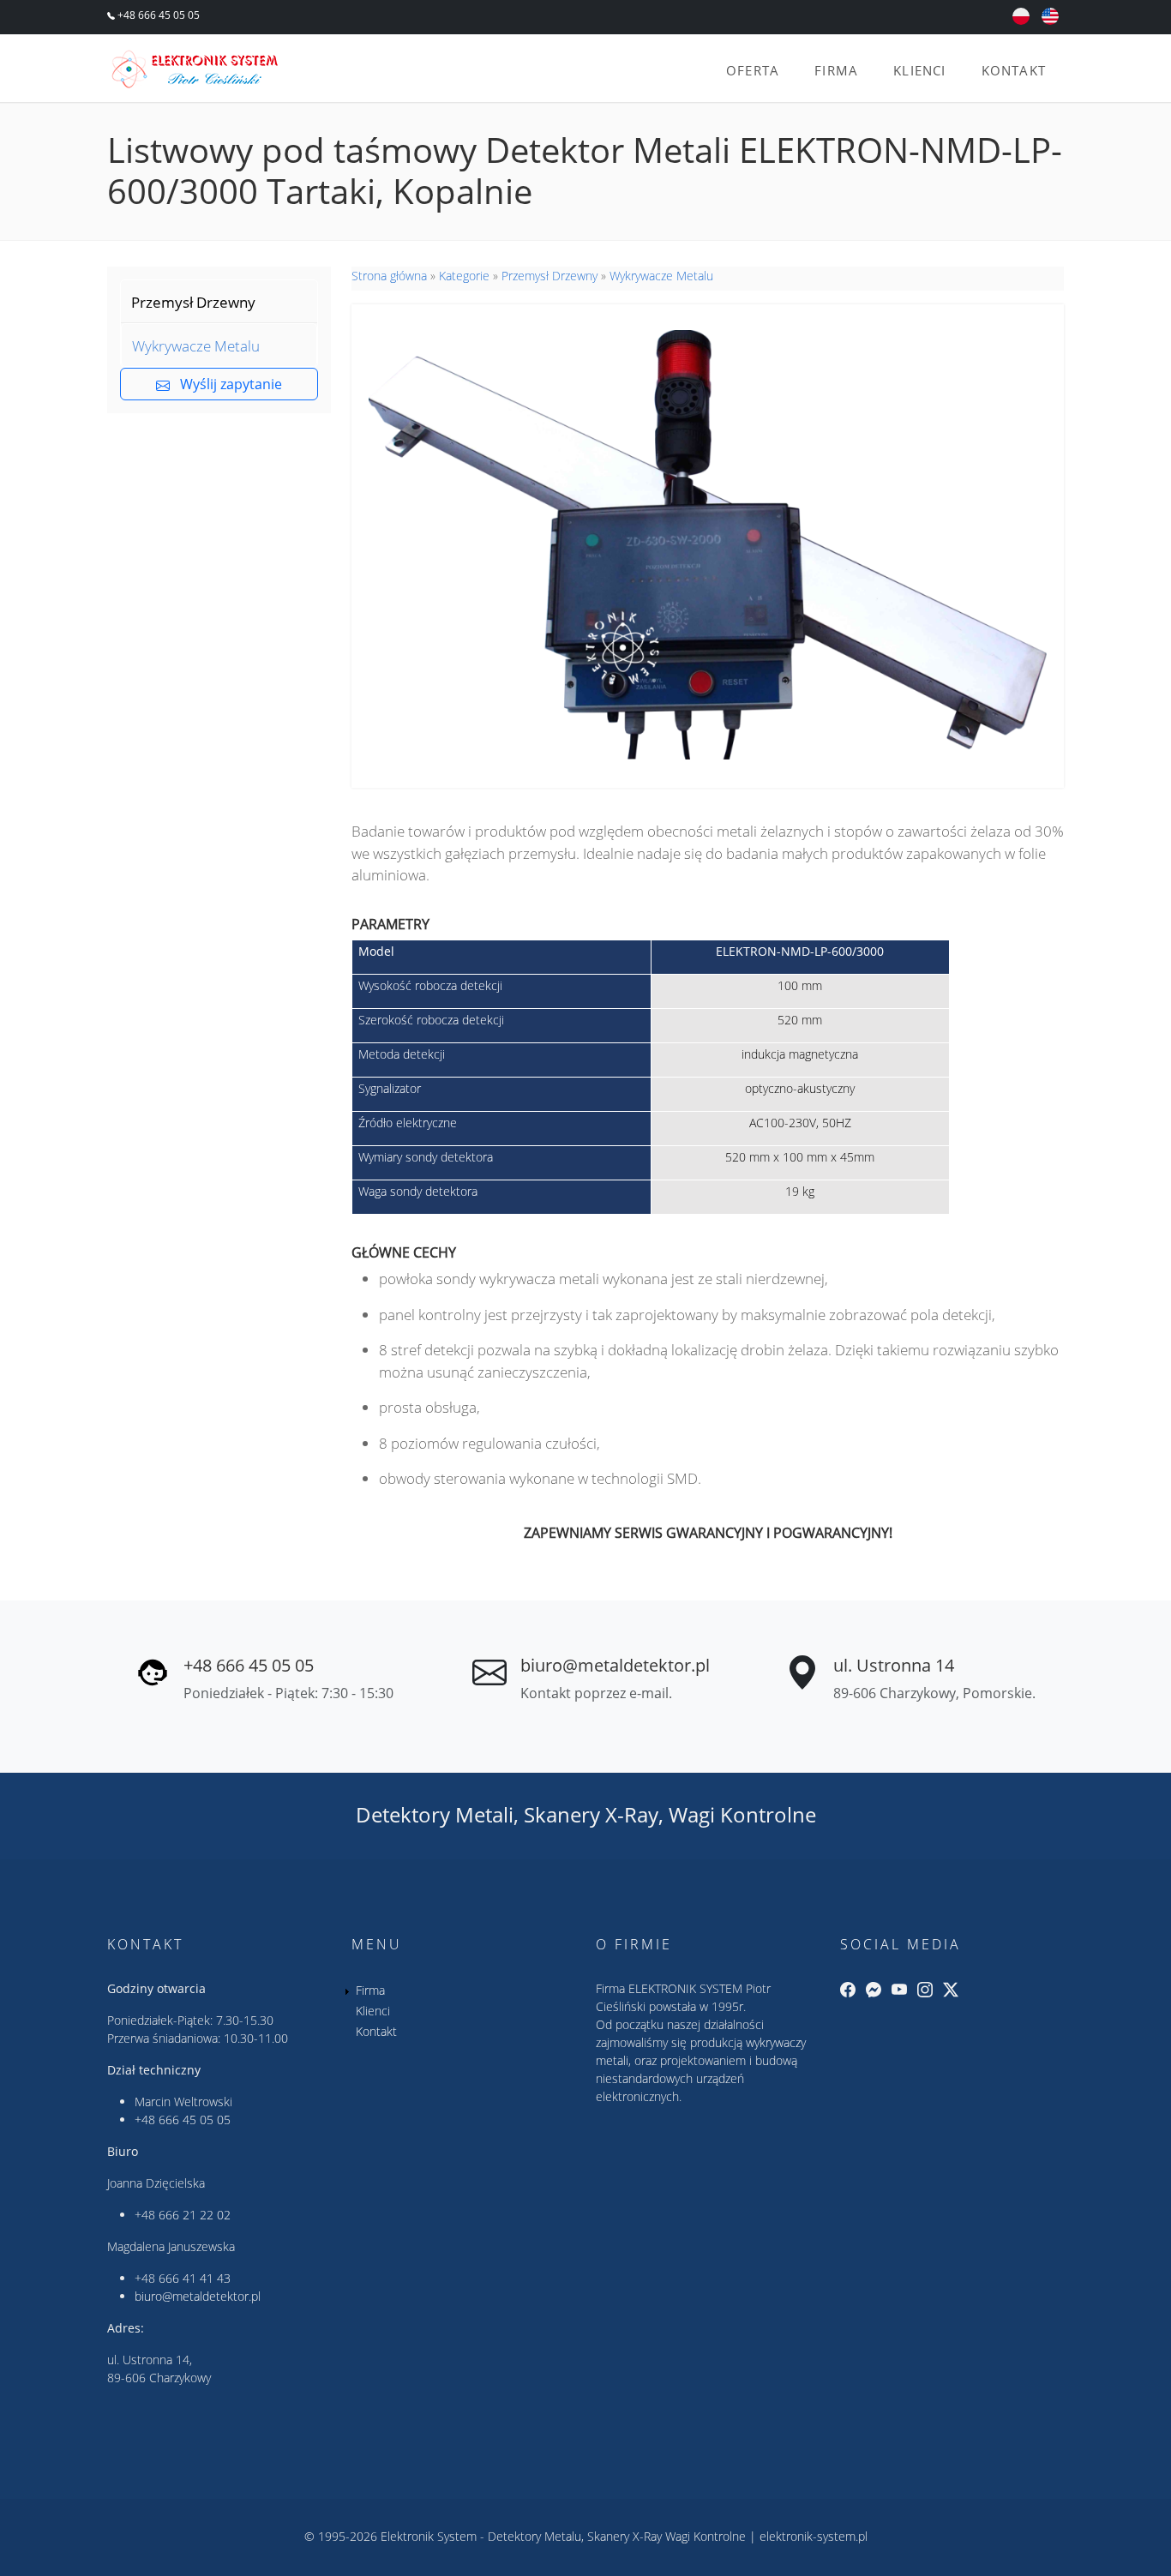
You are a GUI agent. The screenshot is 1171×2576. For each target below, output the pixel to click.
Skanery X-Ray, (594, 1814)
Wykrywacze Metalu (196, 346)
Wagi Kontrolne (742, 1814)
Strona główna (389, 276)
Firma (836, 70)
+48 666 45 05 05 (157, 15)
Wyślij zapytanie (226, 384)
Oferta (753, 70)
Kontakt (1014, 70)
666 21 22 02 (195, 2215)
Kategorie (464, 276)
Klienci (919, 70)
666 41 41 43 (195, 2278)
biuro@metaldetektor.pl (615, 1665)
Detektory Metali (435, 1814)
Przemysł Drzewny (193, 302)
